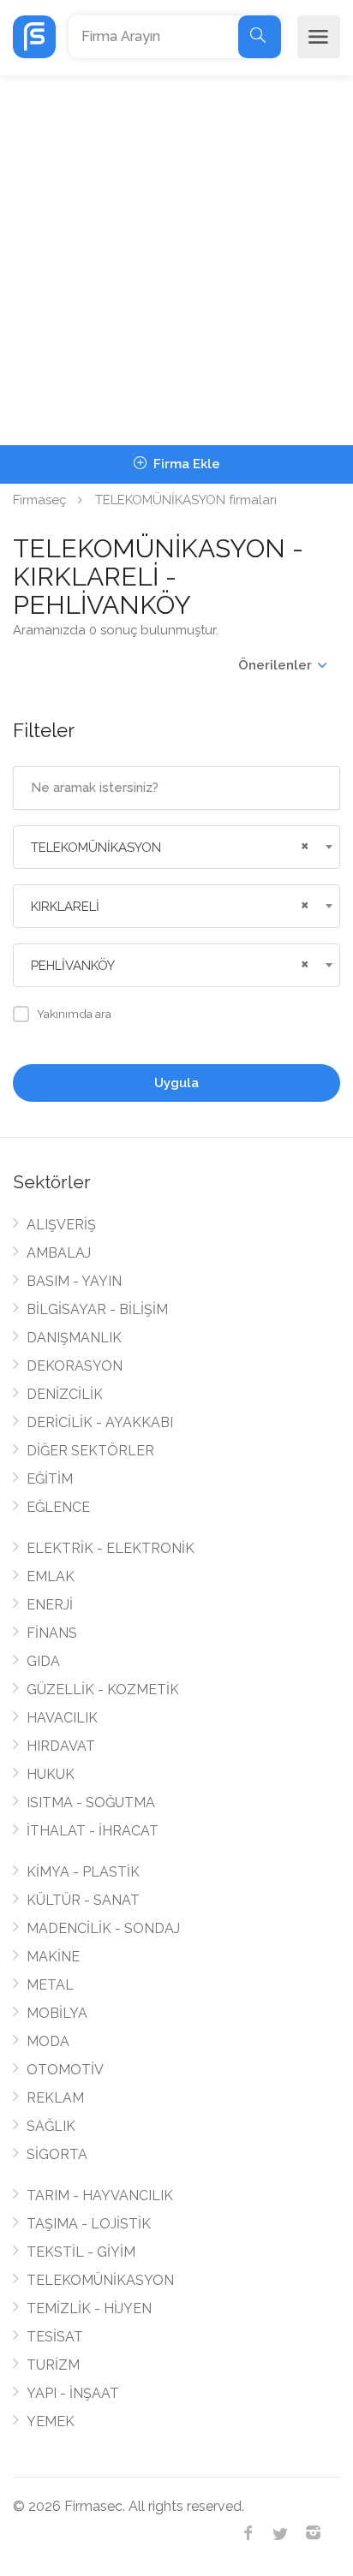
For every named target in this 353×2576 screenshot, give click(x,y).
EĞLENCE (58, 1507)
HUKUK (51, 1774)
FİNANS (52, 1633)
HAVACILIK (62, 1718)
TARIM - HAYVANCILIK (100, 2195)
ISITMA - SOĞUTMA (91, 1803)
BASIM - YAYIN (74, 1281)
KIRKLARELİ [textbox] (65, 907)
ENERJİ (50, 1605)
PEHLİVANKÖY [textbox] (73, 966)
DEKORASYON (75, 1366)
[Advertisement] (176, 260)
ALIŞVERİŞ (61, 1225)
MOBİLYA (57, 2013)
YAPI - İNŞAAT (73, 2393)
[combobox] (176, 847)
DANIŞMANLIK (74, 1338)
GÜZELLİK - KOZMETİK (103, 1690)
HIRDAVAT (61, 1746)
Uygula (176, 1083)
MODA (48, 2041)
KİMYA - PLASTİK (83, 1872)
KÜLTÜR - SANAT (83, 1900)
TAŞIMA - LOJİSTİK (89, 2224)
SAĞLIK (51, 2126)
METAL (50, 1985)
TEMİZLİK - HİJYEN (89, 2308)
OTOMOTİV (65, 2070)
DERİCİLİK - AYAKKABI (100, 1422)
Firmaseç (39, 500)
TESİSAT (55, 2337)
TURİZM (53, 2365)
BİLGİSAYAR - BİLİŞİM (97, 1309)
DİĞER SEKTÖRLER (90, 1451)
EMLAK (51, 1577)
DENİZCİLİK (65, 1394)
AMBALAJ (59, 1253)
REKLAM (55, 2098)
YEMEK (51, 2421)
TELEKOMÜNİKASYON (100, 2280)
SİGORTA (57, 2154)
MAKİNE (53, 1957)
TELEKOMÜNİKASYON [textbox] (96, 848)
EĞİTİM (50, 1479)
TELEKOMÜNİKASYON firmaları (186, 500)
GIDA (43, 1661)
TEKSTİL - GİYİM (81, 2252)
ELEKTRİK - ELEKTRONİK (111, 1548)
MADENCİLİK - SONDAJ (103, 1928)
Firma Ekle (185, 464)
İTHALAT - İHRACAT (93, 1831)
